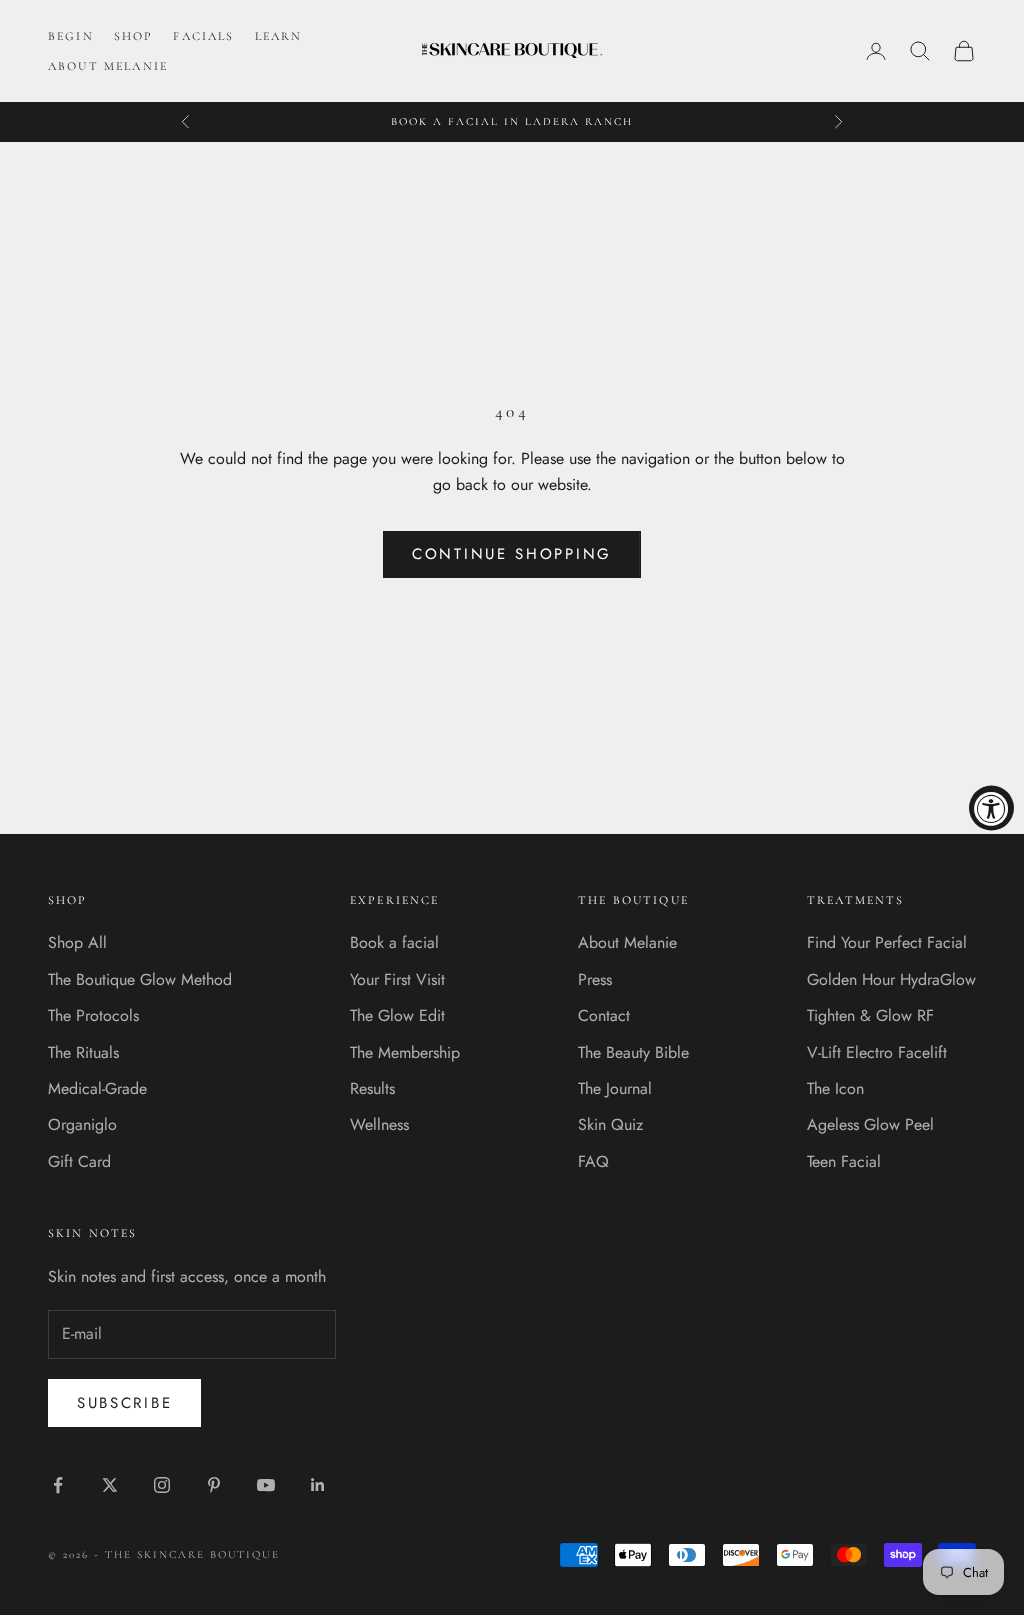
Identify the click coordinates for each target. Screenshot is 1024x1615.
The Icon (835, 1088)
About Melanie (627, 942)
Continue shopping (512, 554)
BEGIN (71, 36)
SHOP (134, 36)
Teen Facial (844, 1161)
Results (372, 1088)
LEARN (279, 36)
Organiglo (82, 1124)
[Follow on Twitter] (110, 1485)
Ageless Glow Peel (870, 1124)
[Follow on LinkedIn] (318, 1485)
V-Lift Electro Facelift (877, 1052)
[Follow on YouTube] (266, 1485)
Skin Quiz (610, 1124)
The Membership (405, 1052)
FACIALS (203, 36)
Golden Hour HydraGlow (891, 979)
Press (595, 979)
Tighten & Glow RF (870, 1015)
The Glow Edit (397, 1015)
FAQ (593, 1161)
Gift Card (79, 1161)
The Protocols (93, 1015)
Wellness (379, 1124)
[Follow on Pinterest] (214, 1485)
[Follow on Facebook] (58, 1485)
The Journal (615, 1088)
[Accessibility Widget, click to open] (991, 807)
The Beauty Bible (633, 1052)
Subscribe (124, 1403)
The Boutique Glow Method (140, 979)
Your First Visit (397, 979)
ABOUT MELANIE (108, 66)
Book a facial (394, 942)
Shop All (77, 942)
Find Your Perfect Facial (887, 942)
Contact (604, 1015)
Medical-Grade (97, 1088)
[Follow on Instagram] (162, 1485)
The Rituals (83, 1052)
